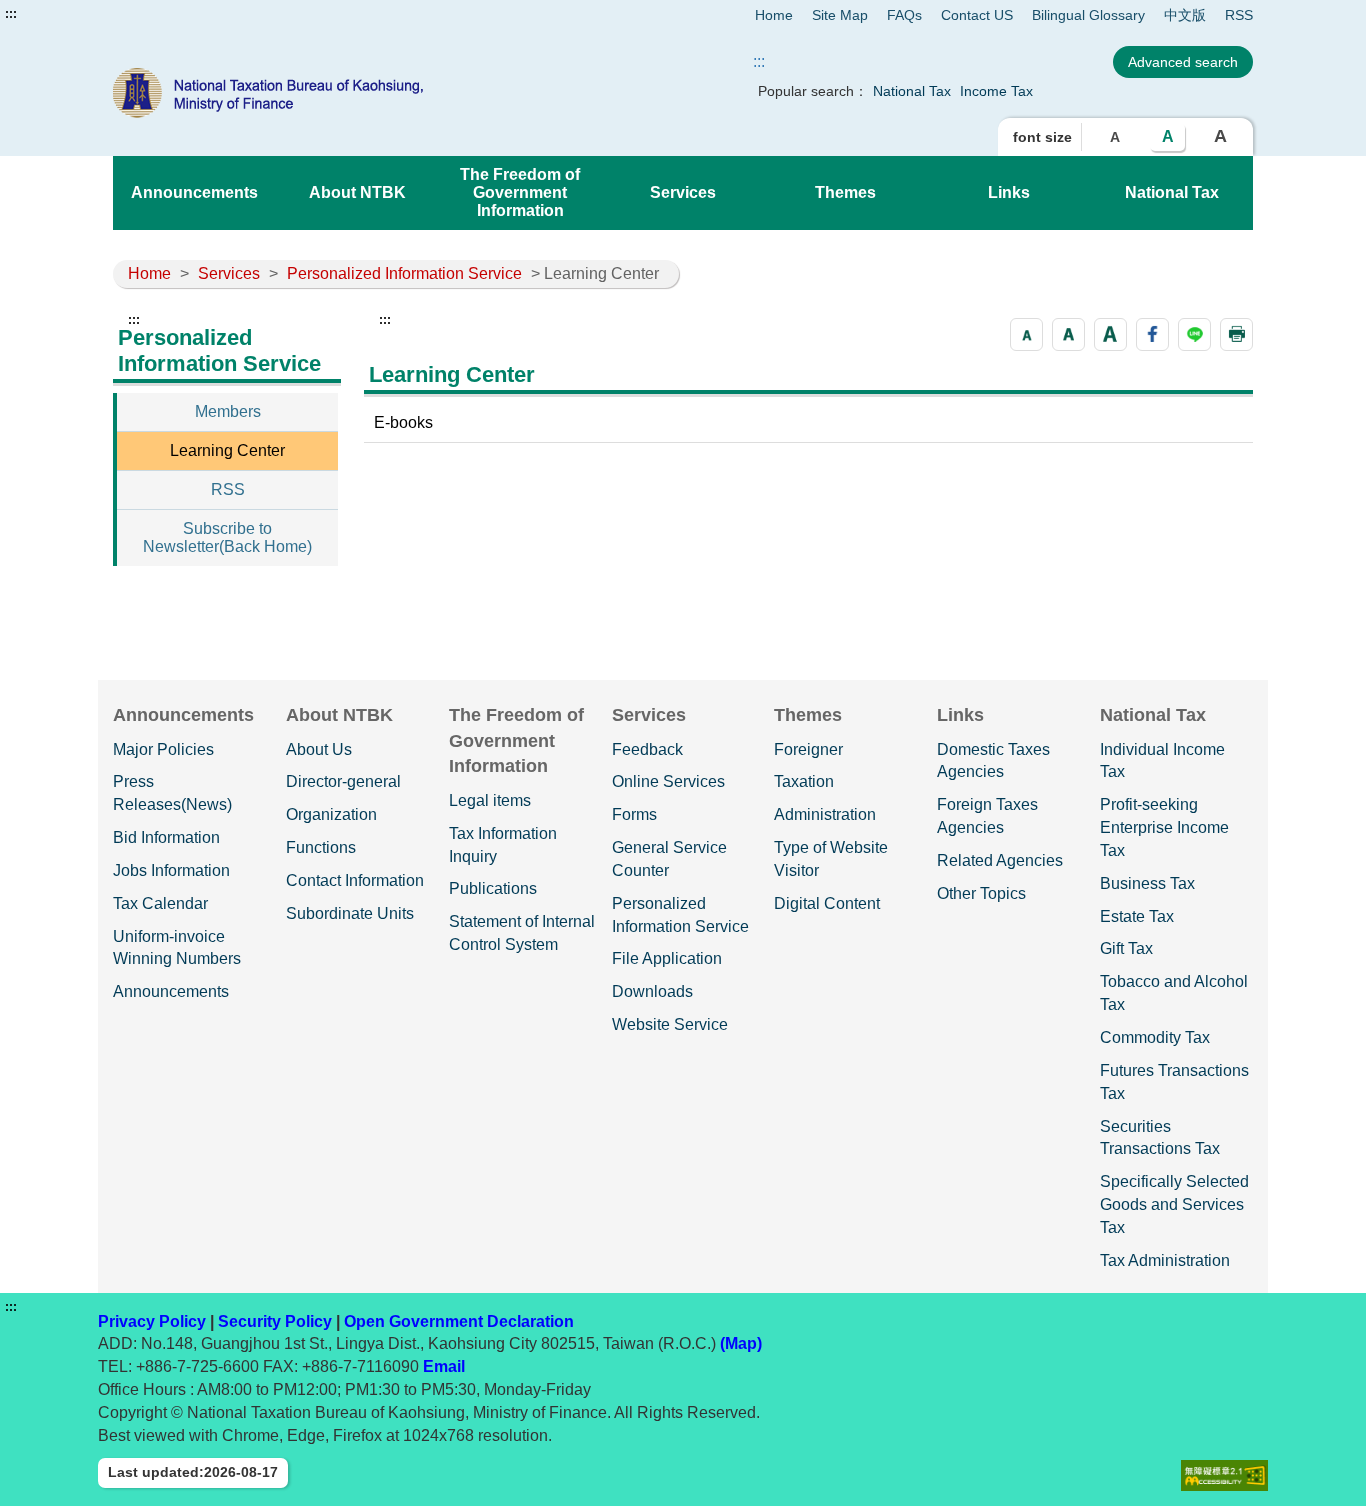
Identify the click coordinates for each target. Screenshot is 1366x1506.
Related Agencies (1000, 860)
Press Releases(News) (172, 793)
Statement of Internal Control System (522, 933)
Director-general (343, 781)
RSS (1239, 15)
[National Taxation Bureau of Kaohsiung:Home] (341, 93)
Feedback (647, 749)
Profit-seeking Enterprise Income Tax (1164, 827)
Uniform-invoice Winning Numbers (177, 948)
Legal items (490, 800)
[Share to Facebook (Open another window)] (1152, 334)
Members (228, 411)
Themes (845, 192)
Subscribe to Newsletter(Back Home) (227, 537)
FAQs (904, 15)
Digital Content (827, 903)
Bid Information (166, 837)
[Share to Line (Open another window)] (1194, 334)
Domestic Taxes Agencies (993, 761)
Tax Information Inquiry (503, 845)
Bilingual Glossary (1088, 15)
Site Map (840, 15)
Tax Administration (1165, 1260)
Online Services (668, 781)
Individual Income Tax (1162, 761)
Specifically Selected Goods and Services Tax (1174, 1204)
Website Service (670, 1024)
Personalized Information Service (404, 273)
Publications (493, 888)
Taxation (804, 781)
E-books (403, 422)
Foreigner (808, 749)
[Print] (1236, 334)
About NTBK (357, 192)
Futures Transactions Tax (1174, 1082)
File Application (667, 958)
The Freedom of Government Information (520, 192)
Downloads (652, 991)
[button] (1026, 334)
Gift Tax (1126, 948)
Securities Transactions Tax (1160, 1138)
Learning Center (227, 450)
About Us (319, 749)
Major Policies (163, 749)
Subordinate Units (350, 913)
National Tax (912, 91)
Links (1009, 192)
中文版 (1185, 15)
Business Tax (1147, 883)
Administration (825, 814)
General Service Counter (669, 859)
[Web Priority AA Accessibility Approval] (1224, 1475)
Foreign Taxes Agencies (987, 816)
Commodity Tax (1155, 1037)
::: (11, 14)
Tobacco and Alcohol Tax (1174, 993)
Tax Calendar (160, 903)
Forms (634, 814)
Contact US (977, 15)
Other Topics (981, 893)
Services (683, 192)
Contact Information (355, 880)
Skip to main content (75, 14)
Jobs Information (171, 870)
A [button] (1115, 137)
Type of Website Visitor (831, 859)
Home (774, 15)
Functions (321, 847)
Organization (331, 814)
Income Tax (996, 91)
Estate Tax (1137, 916)
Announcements (194, 192)
